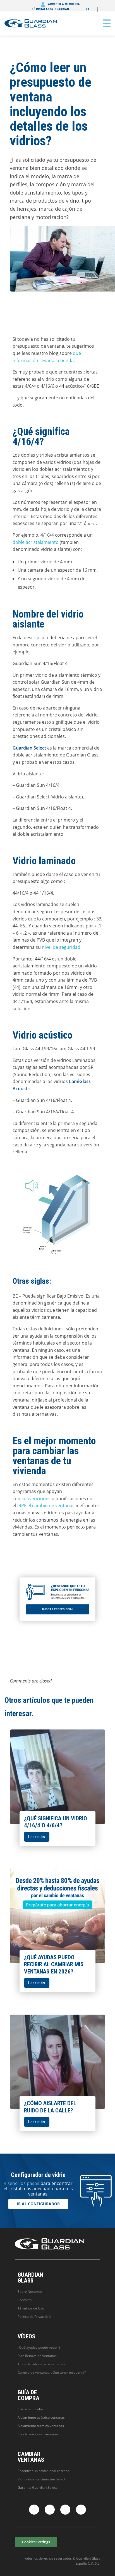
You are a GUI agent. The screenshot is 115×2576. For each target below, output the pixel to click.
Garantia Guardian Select (37, 2487)
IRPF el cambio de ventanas (46, 1505)
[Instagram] (65, 2510)
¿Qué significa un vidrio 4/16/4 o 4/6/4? (56, 1822)
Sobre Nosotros (30, 2292)
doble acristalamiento (36, 542)
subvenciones (36, 1499)
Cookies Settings (36, 2542)
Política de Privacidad (34, 2317)
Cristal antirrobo (30, 2409)
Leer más (37, 1837)
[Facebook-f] (34, 2510)
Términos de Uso (31, 2308)
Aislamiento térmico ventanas (41, 2426)
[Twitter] (50, 2510)
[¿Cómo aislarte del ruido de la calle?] (57, 2062)
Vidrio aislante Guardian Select (41, 2479)
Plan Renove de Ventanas (37, 2356)
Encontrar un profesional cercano (44, 2471)
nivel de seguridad (61, 947)
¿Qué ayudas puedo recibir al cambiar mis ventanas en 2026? (54, 1964)
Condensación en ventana (38, 2434)
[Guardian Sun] (31, 23)
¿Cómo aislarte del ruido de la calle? (50, 2107)
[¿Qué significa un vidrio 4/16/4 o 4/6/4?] (57, 1777)
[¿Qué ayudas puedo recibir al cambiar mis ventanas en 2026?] (57, 1916)
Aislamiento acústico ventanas (41, 2417)
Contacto (25, 2300)
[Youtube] (81, 2510)
